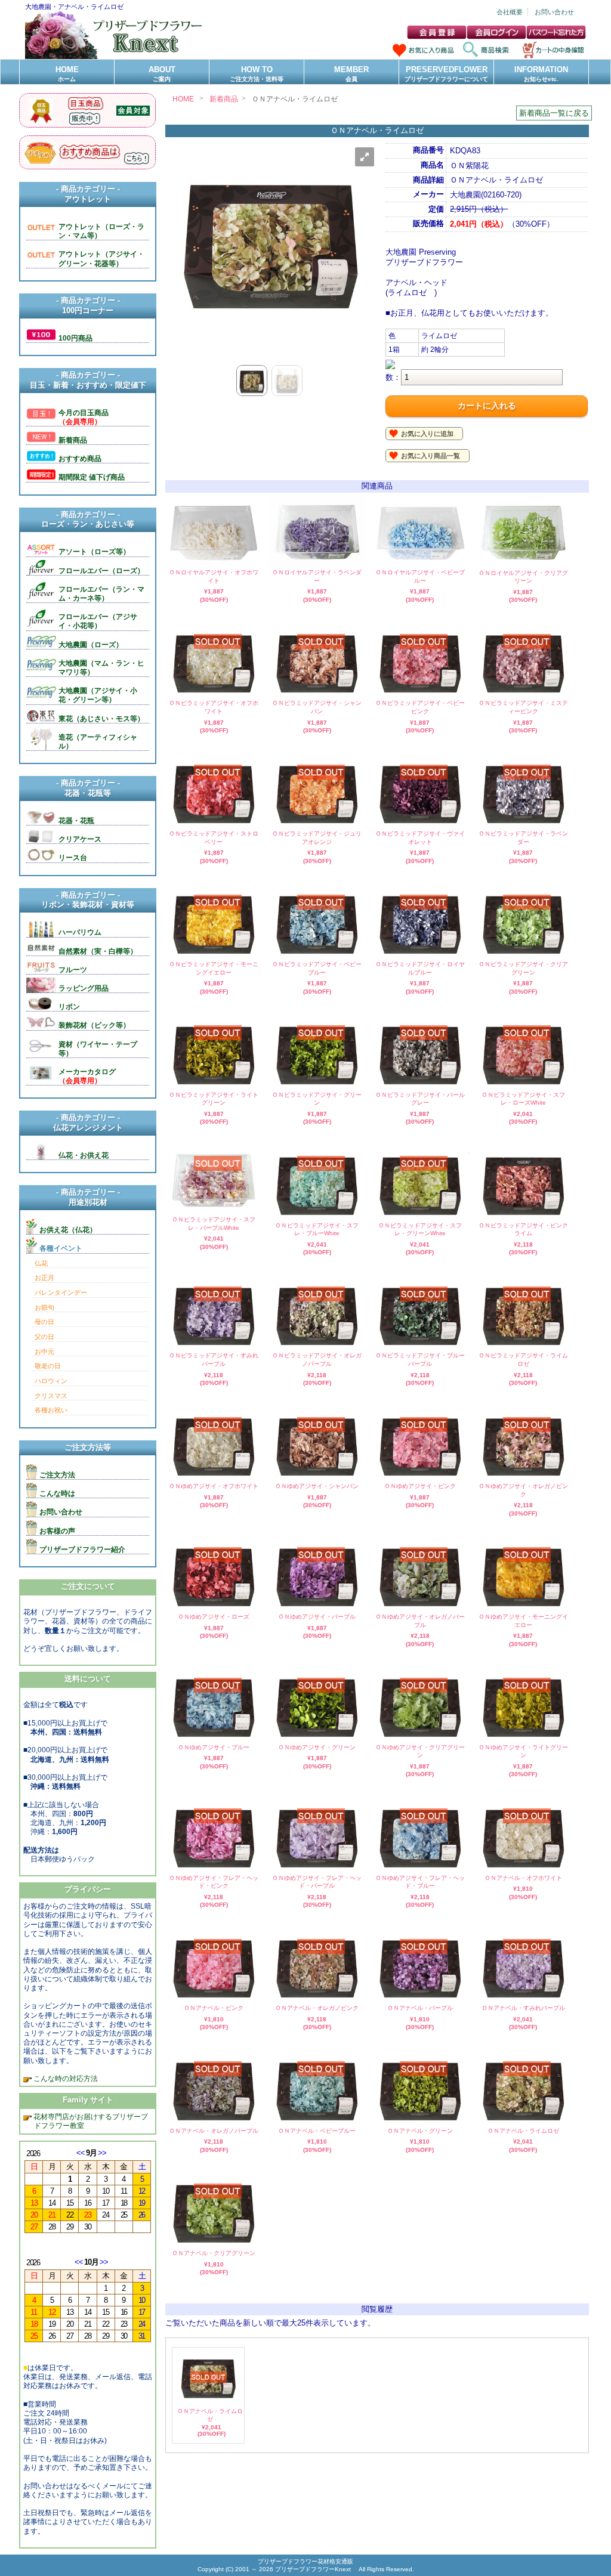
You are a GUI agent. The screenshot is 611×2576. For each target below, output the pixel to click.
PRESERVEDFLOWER (446, 74)
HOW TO (257, 74)
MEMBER (351, 74)
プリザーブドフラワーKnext (314, 2569)
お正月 (44, 1278)
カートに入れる (487, 406)
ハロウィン (51, 1381)
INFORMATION (541, 74)
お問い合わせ (554, 12)
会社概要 (510, 12)
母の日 (44, 1322)
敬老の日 (48, 1366)
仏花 (41, 1263)
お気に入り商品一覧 (431, 456)
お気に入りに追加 (427, 434)
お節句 (44, 1307)
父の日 (44, 1337)
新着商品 (224, 99)
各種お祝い (51, 1410)
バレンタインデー (61, 1292)
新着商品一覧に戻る (554, 113)
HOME (67, 74)
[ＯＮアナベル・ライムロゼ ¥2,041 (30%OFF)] (208, 2400)
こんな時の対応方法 (65, 2078)
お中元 (44, 1352)
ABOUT (162, 74)
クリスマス (51, 1396)
